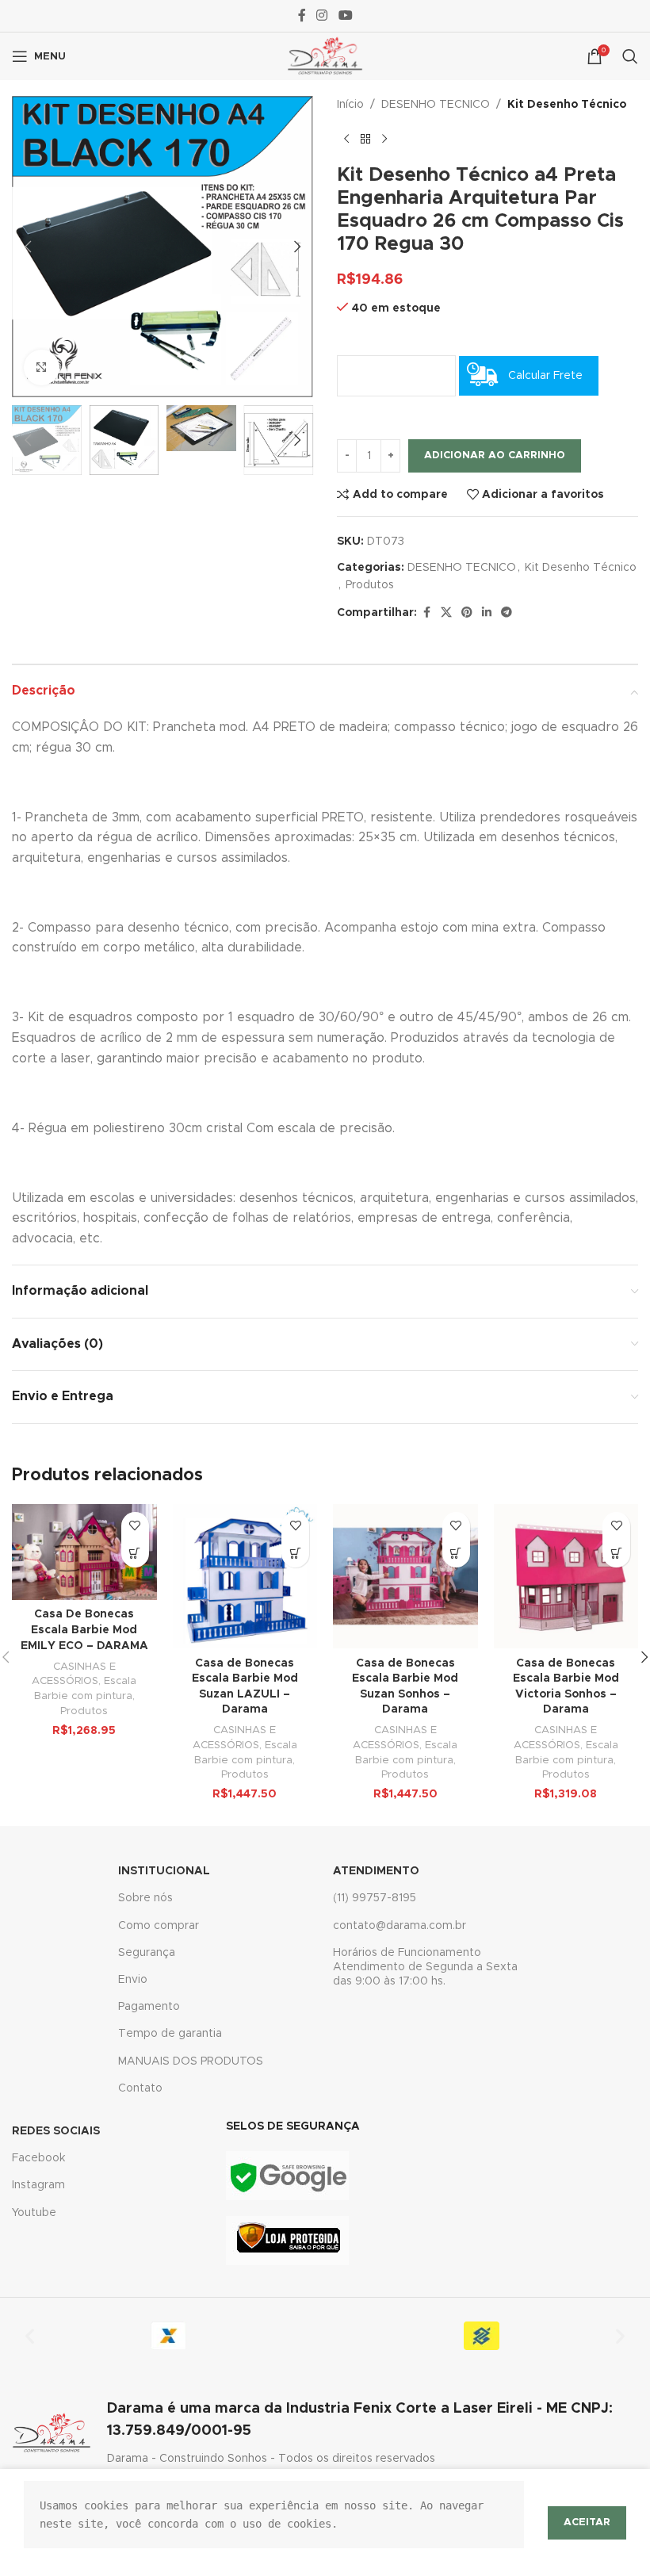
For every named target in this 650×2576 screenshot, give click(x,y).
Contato (140, 2088)
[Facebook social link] (302, 15)
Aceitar (587, 2522)
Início (350, 105)
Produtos (370, 585)
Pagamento (149, 2007)
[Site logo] (325, 56)
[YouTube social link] (345, 15)
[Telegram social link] (507, 613)
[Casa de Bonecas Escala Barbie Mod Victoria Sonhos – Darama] (566, 1577)
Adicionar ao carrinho (495, 455)
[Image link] (287, 2176)
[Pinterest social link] (467, 613)
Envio (133, 1980)
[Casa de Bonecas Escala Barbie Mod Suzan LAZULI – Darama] (245, 1577)
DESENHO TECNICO (436, 105)
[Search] (630, 56)
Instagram (38, 2185)
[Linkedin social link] (487, 613)
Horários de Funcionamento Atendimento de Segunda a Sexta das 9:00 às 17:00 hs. (425, 1967)
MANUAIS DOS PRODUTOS (191, 2061)
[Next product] (384, 139)
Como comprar (159, 1926)
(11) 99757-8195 (375, 1898)
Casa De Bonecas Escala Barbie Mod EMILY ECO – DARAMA (84, 1630)
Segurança (147, 1953)
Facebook (38, 2158)
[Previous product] (346, 139)
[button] (28, 247)
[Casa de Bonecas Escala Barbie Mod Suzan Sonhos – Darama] (405, 1577)
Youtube (34, 2213)
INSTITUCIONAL (164, 1871)
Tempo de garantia (170, 2034)
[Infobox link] (325, 2432)
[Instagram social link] (322, 15)
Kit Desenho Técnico (567, 105)
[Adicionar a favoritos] (135, 1526)
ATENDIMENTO (376, 1871)
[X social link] (446, 613)
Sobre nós (145, 1898)
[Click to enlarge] (42, 367)
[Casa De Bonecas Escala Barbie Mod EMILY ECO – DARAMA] (84, 1552)
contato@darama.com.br (400, 1926)
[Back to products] (365, 139)
